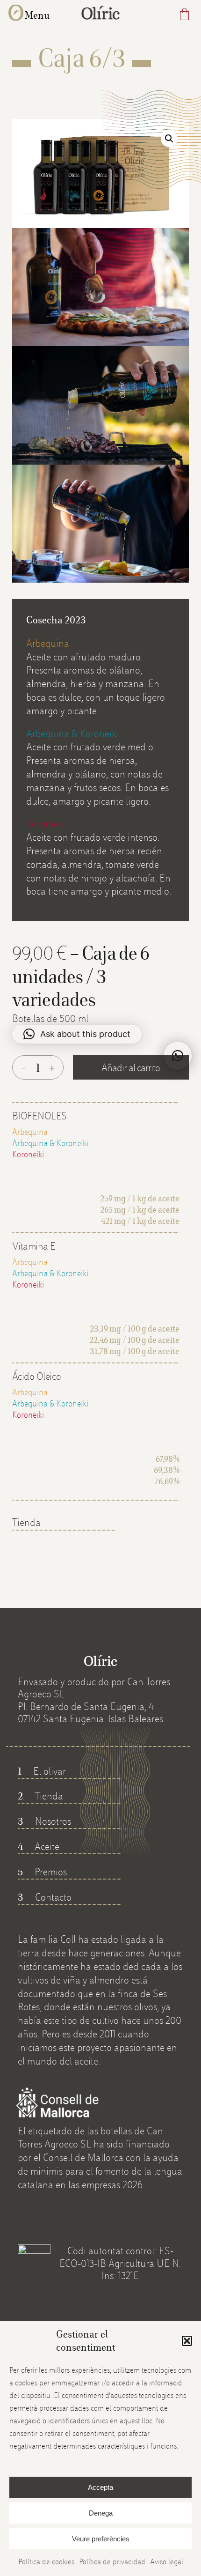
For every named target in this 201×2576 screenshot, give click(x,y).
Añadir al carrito (131, 1067)
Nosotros (44, 1821)
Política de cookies (46, 2562)
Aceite (39, 1846)
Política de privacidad (112, 2562)
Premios (42, 1872)
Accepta (100, 2487)
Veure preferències (101, 2539)
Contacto (45, 1897)
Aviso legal (167, 2562)
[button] (187, 2341)
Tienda (26, 1522)
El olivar (42, 1771)
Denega (101, 2513)
